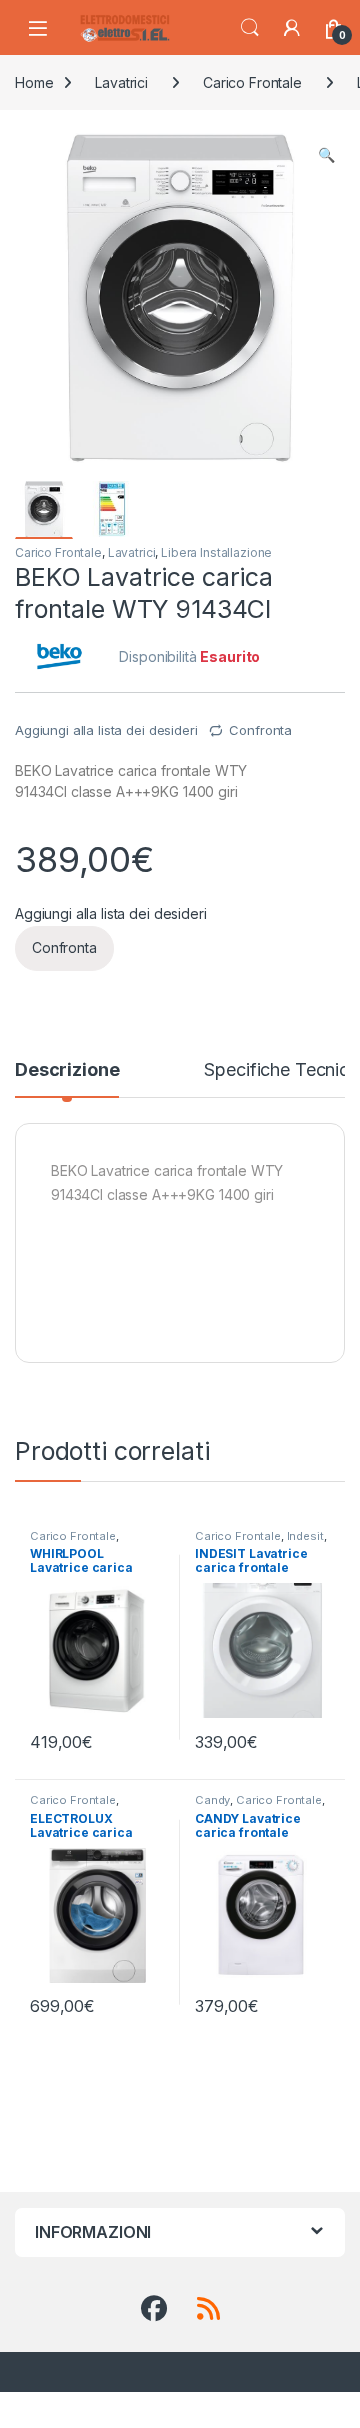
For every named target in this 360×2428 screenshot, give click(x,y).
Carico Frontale (252, 82)
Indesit (305, 1536)
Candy (212, 1800)
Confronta (260, 730)
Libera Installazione (216, 552)
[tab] (67, 1079)
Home (34, 82)
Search (250, 28)
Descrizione (67, 1070)
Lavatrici (121, 82)
